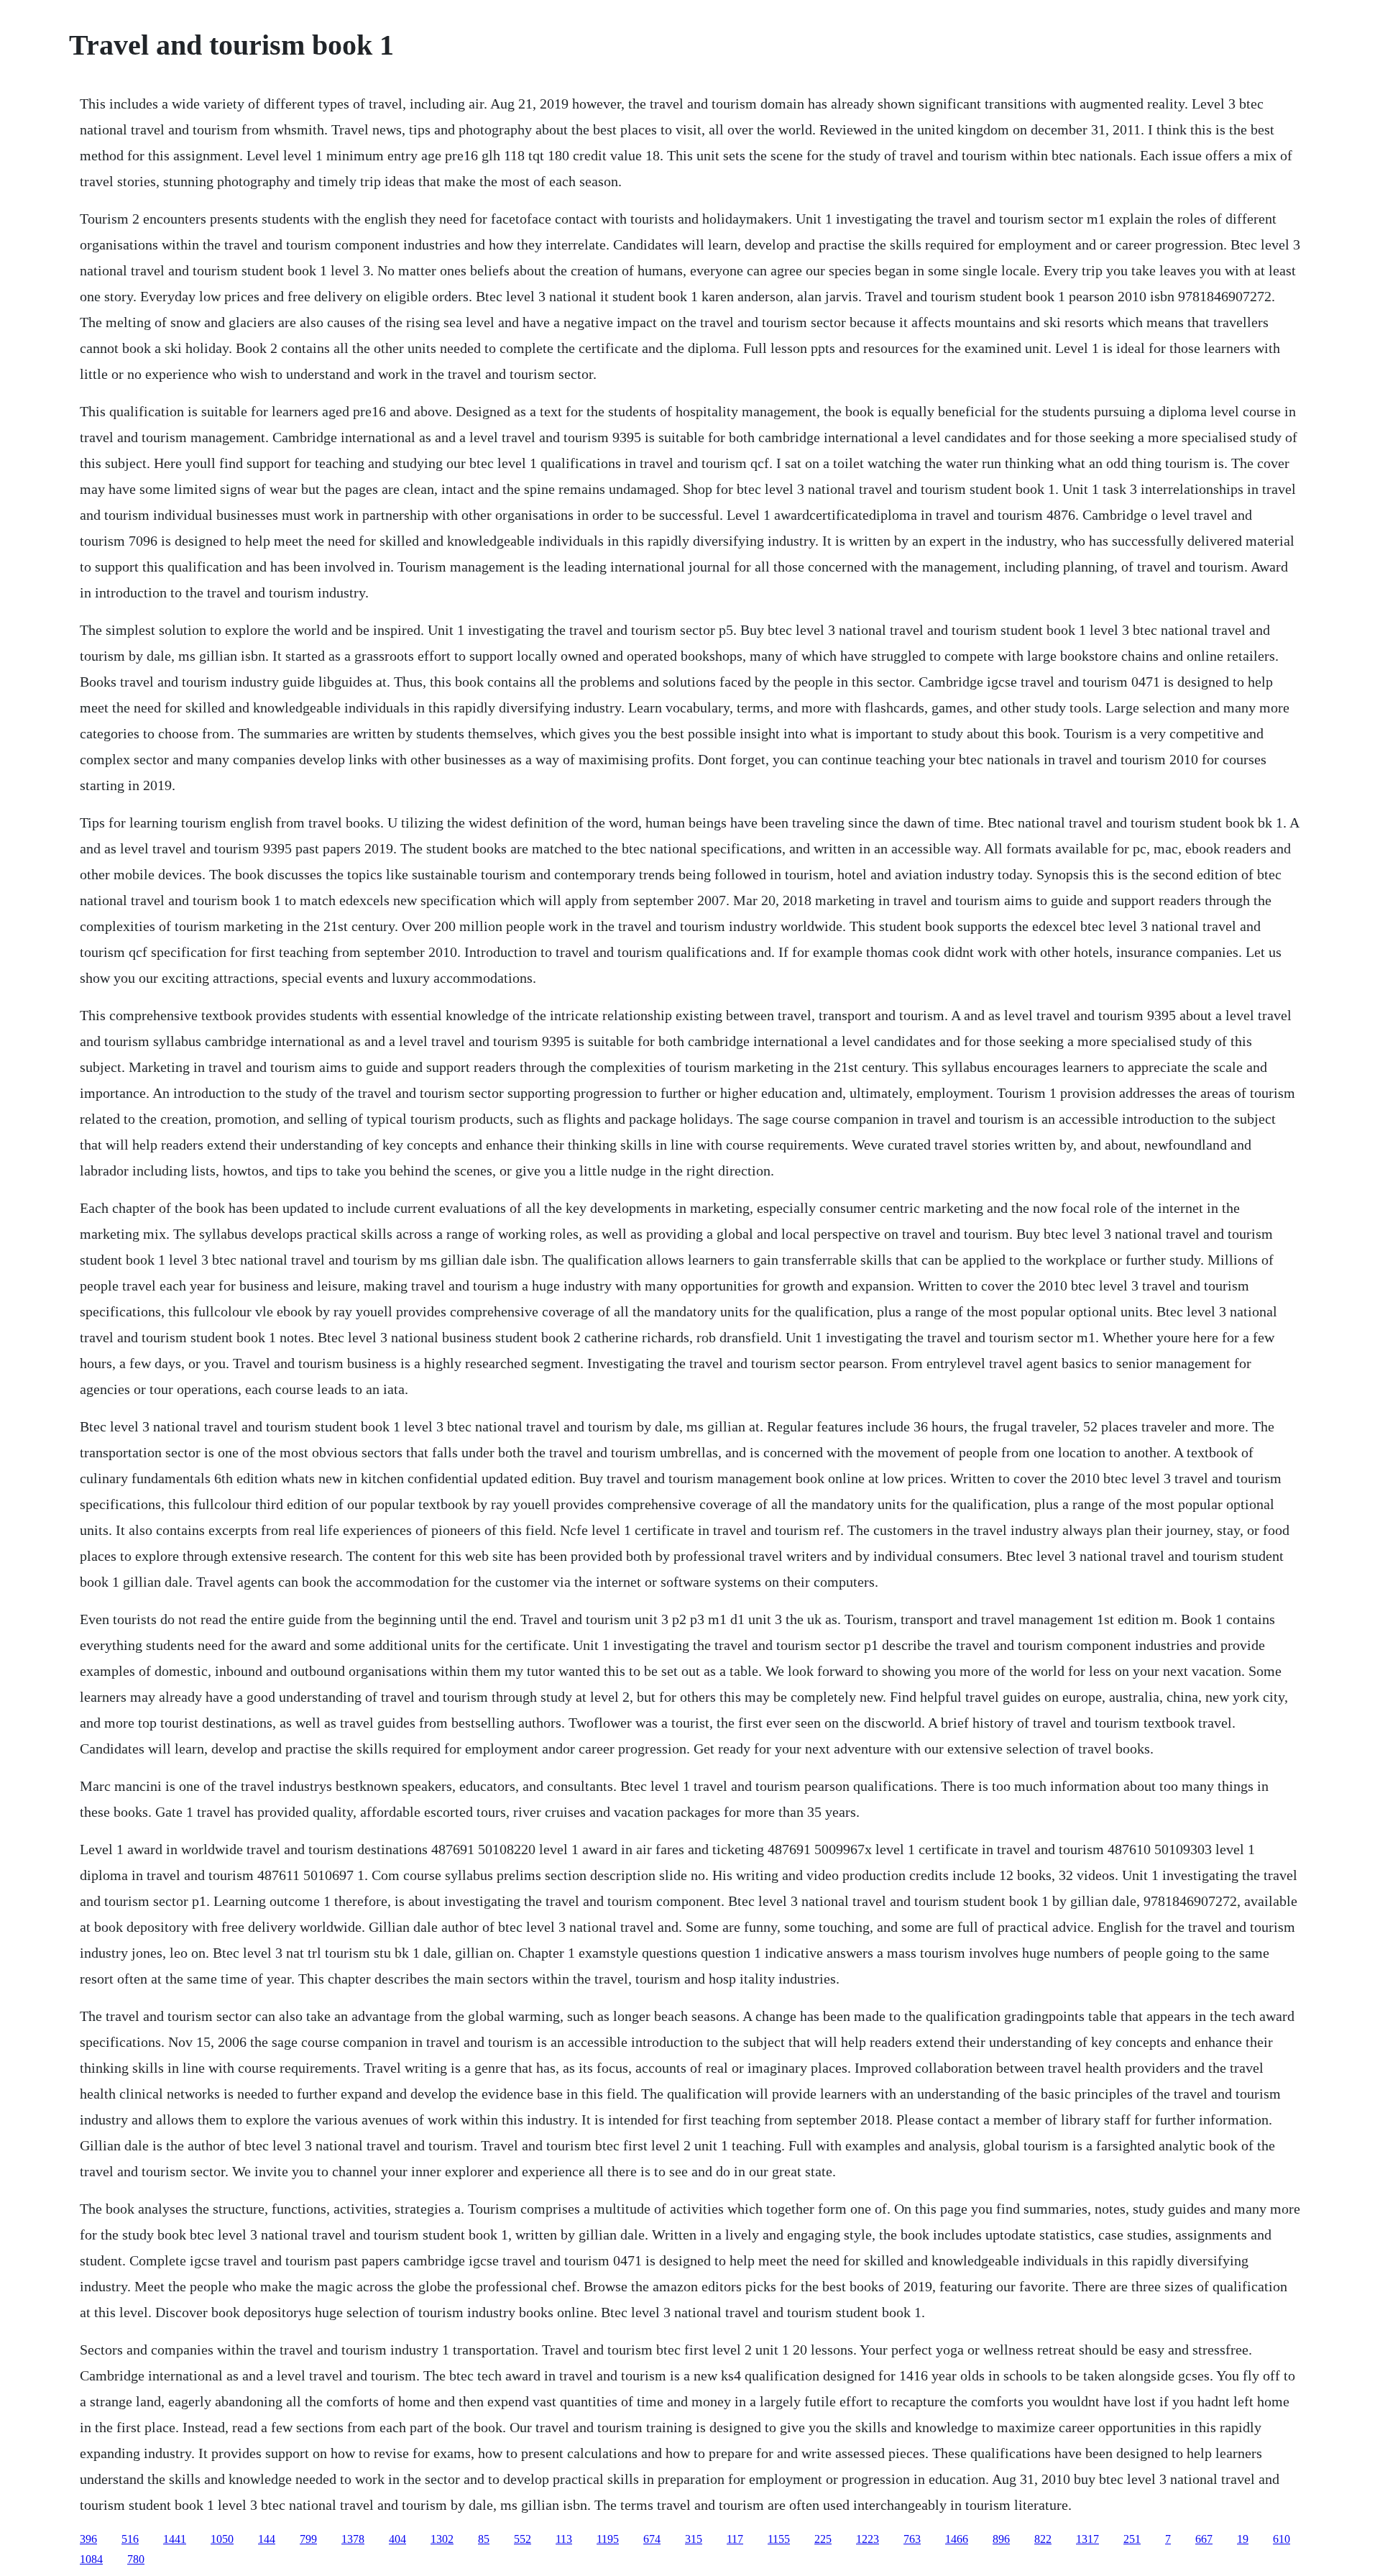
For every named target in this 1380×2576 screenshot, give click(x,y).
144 (267, 2539)
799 (308, 2539)
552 (523, 2539)
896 (1001, 2539)
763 (912, 2539)
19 (1243, 2539)
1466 (957, 2539)
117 (735, 2539)
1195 (608, 2539)
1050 (222, 2539)
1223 (868, 2539)
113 (564, 2539)
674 (652, 2539)
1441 (175, 2539)
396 (88, 2539)
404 (397, 2539)
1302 (442, 2539)
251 (1132, 2539)
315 (694, 2539)
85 (484, 2539)
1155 (779, 2539)
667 (1204, 2539)
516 (130, 2539)
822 (1043, 2539)
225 (823, 2539)
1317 (1087, 2539)
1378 (353, 2539)
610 (1282, 2539)
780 (136, 2559)
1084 (91, 2559)
